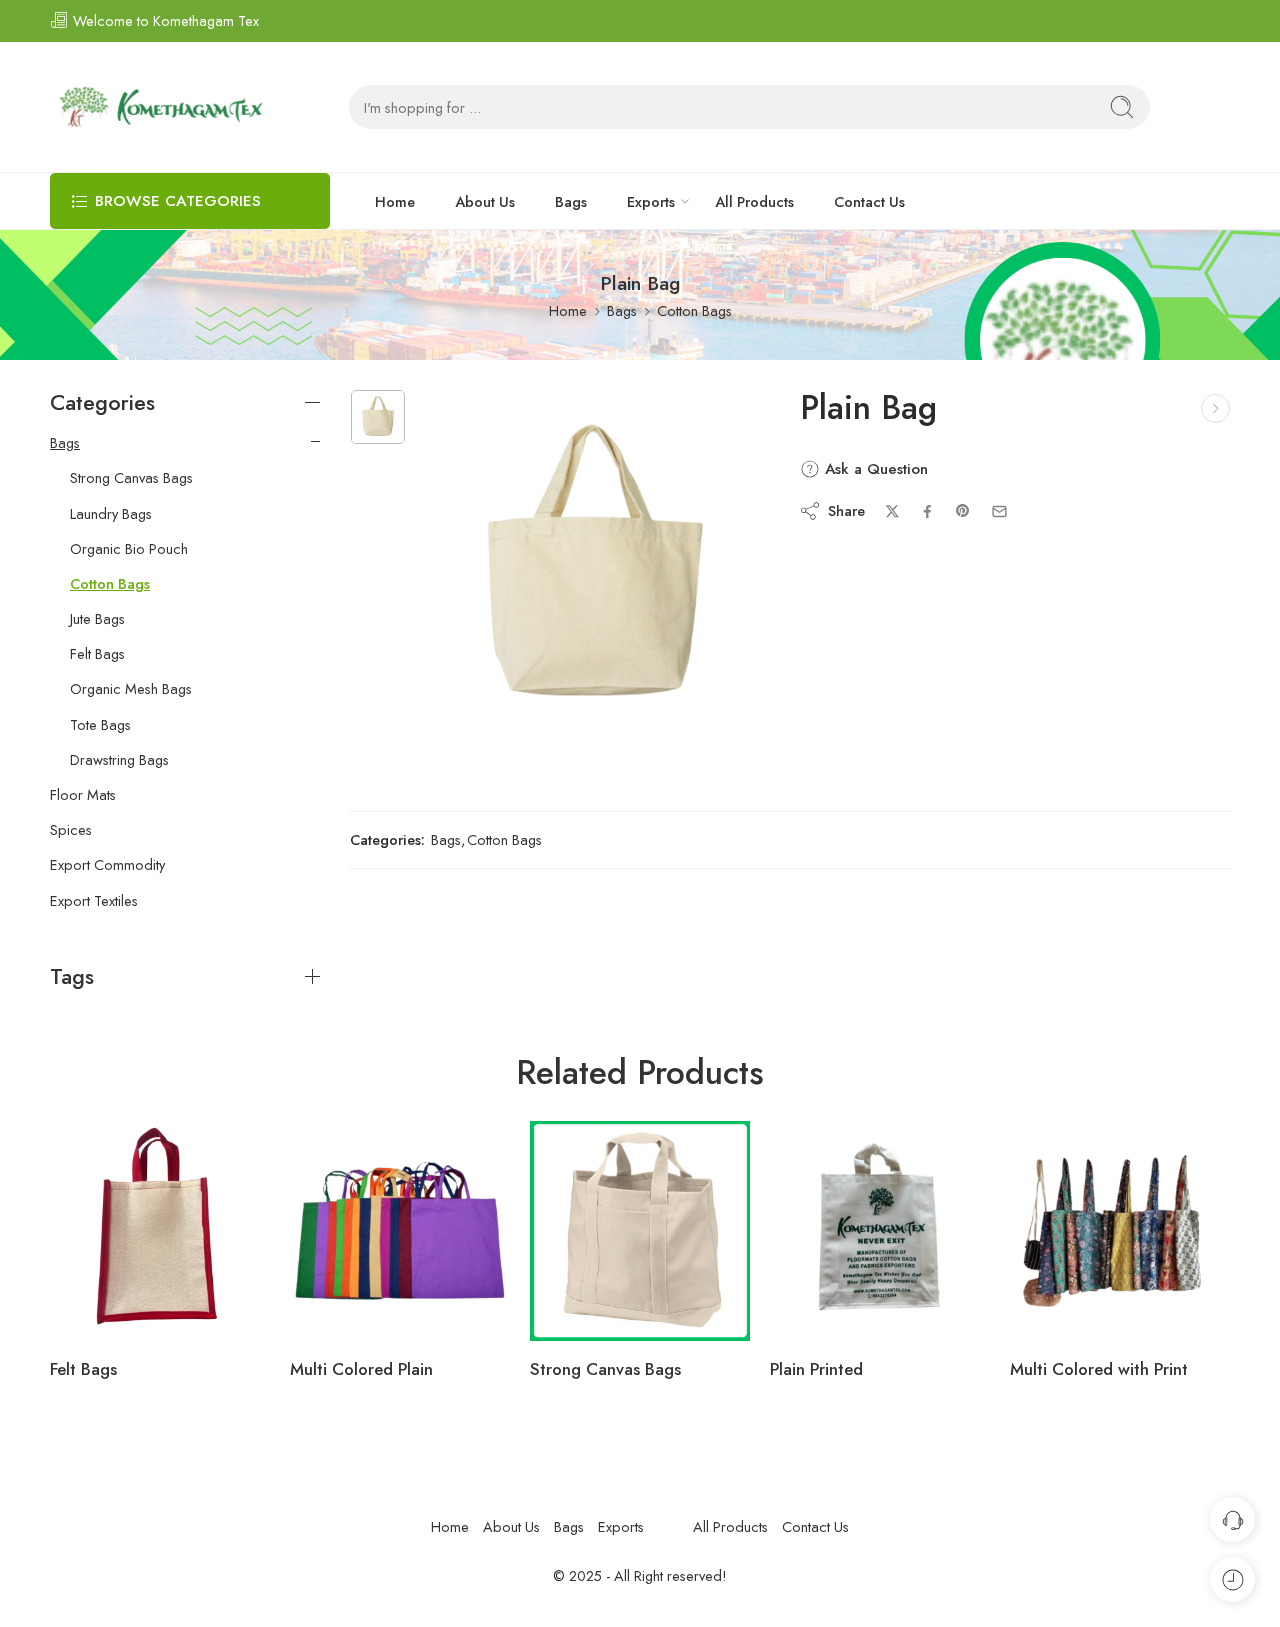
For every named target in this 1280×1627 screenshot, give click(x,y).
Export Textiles (94, 901)
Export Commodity (107, 865)
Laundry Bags (111, 514)
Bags (571, 201)
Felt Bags (97, 654)
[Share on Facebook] (927, 511)
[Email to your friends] (999, 511)
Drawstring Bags (119, 760)
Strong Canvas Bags (131, 478)
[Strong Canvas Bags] (640, 1231)
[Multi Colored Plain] (400, 1231)
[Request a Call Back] (1232, 1519)
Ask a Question (874, 469)
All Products (754, 201)
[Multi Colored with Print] (1120, 1231)
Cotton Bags (694, 310)
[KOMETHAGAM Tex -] (159, 107)
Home (395, 201)
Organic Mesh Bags (131, 689)
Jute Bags (97, 619)
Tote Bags (100, 725)
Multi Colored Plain (361, 1369)
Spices (71, 830)
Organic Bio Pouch (129, 549)
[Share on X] (892, 511)
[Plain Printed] (1215, 408)
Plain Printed (816, 1369)
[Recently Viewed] (1232, 1579)
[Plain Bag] (378, 417)
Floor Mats (83, 795)
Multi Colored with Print (1099, 1369)
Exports (651, 201)
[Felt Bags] (160, 1231)
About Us (485, 201)
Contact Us (869, 201)
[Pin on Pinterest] (963, 511)
